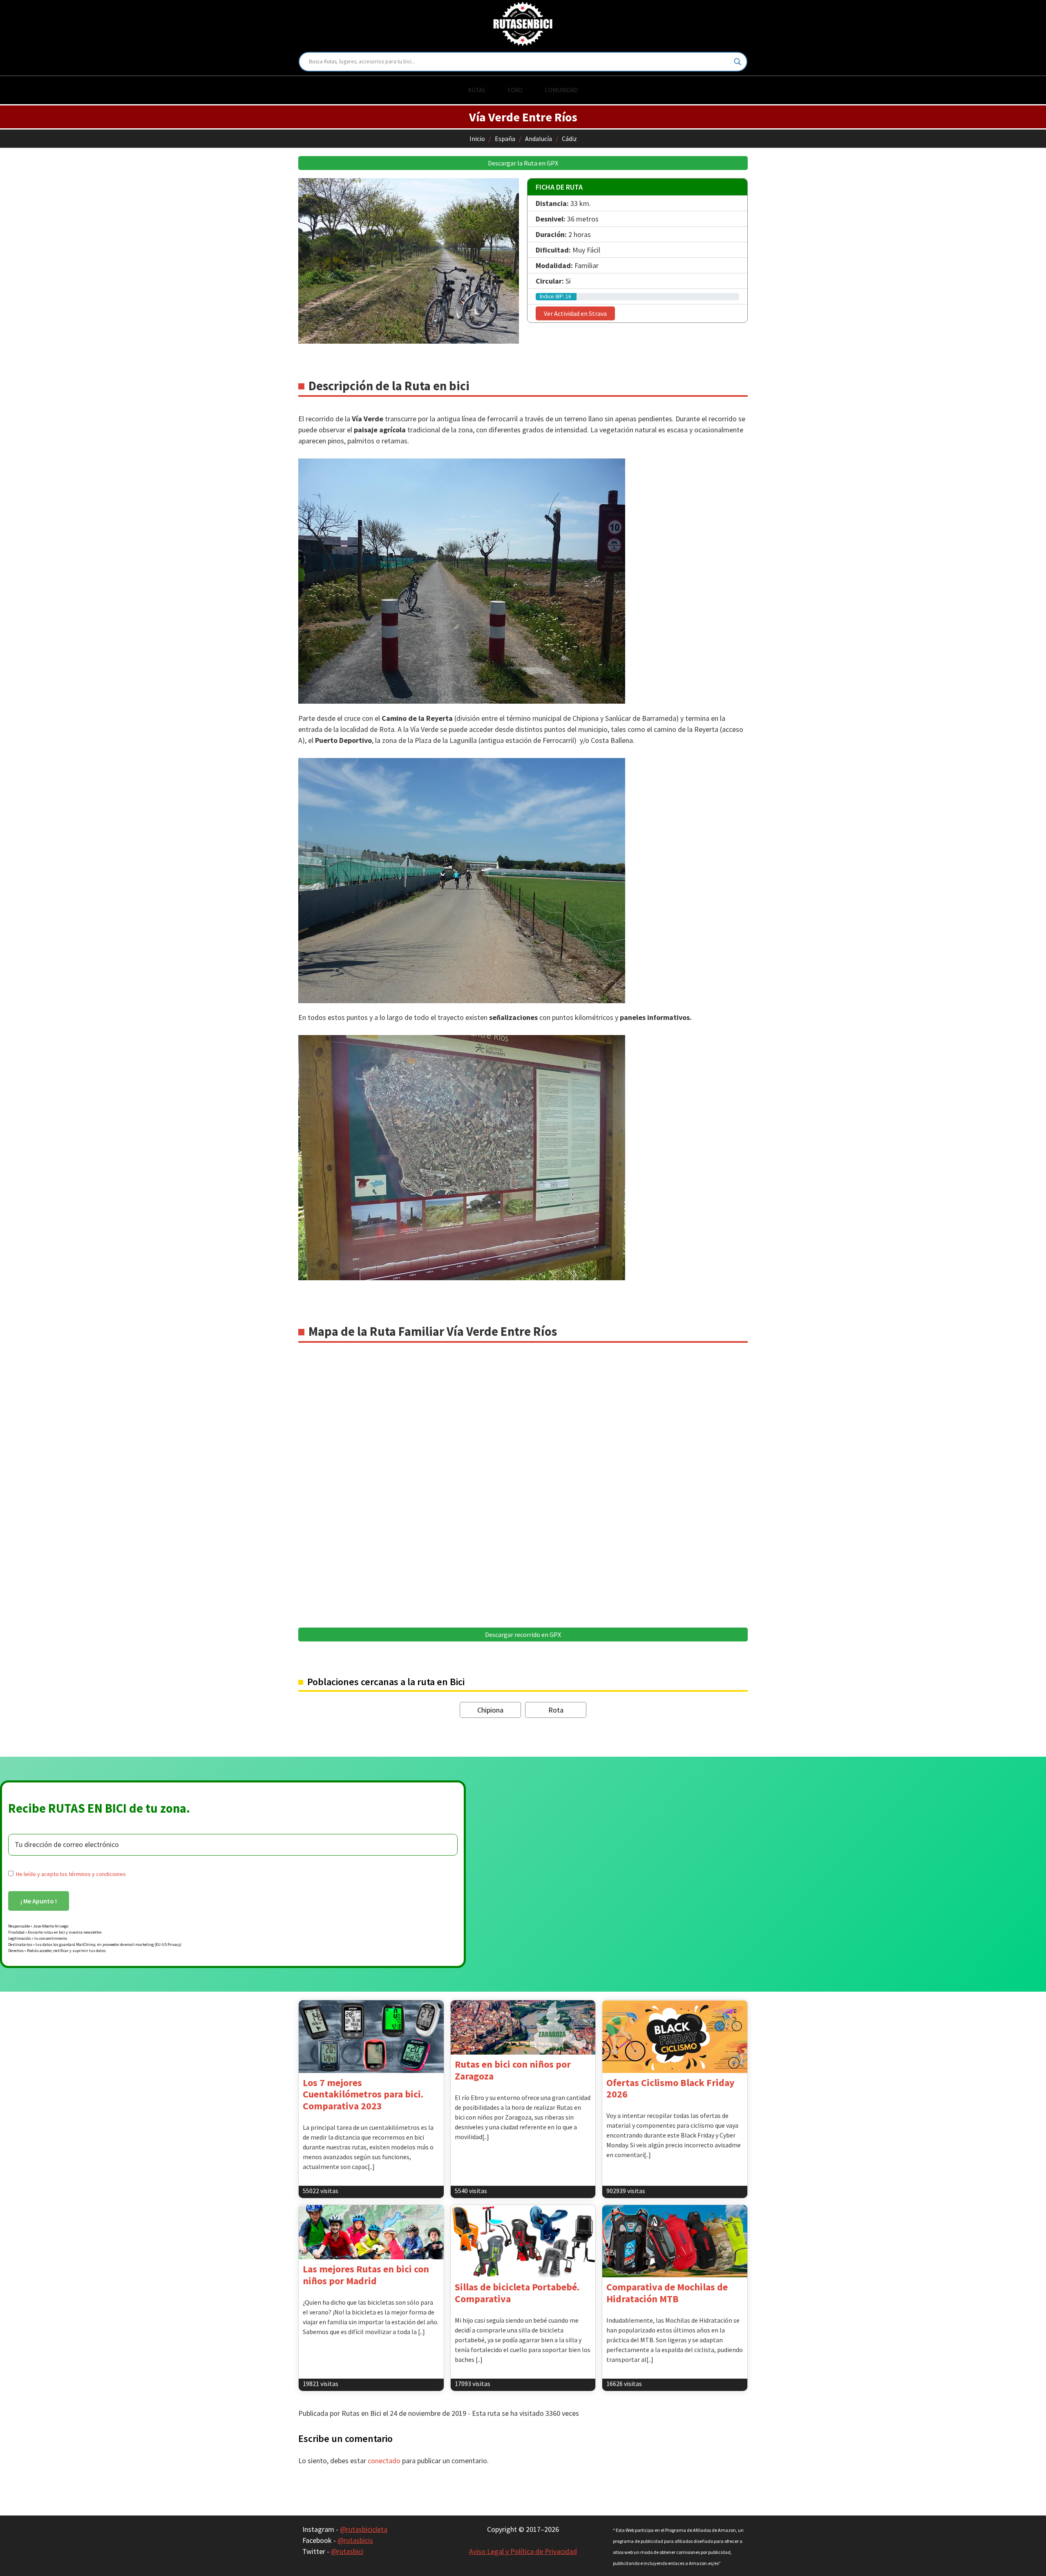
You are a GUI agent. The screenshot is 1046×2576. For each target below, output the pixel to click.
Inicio (477, 139)
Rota (556, 1710)
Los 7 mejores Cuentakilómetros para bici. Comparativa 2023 (363, 2094)
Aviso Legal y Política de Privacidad (523, 2551)
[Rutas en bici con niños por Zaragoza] (523, 2027)
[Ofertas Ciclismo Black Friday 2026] (675, 2036)
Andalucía (539, 139)
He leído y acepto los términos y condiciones (71, 1874)
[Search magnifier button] (738, 62)
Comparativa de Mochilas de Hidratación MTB (667, 2293)
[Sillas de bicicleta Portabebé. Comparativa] (523, 2241)
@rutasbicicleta (364, 2529)
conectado (384, 2461)
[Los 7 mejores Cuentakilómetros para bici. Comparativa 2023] (371, 2036)
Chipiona (490, 1710)
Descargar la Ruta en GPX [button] (523, 163)
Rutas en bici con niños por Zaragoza (513, 2070)
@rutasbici (347, 2551)
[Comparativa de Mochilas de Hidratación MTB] (675, 2241)
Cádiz (569, 139)
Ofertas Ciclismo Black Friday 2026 (671, 2089)
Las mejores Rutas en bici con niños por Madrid (366, 2275)
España (505, 139)
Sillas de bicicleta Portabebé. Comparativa (517, 2293)
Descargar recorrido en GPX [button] (523, 1635)
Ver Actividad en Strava (575, 313)
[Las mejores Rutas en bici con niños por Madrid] (371, 2232)
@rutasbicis (355, 2540)
